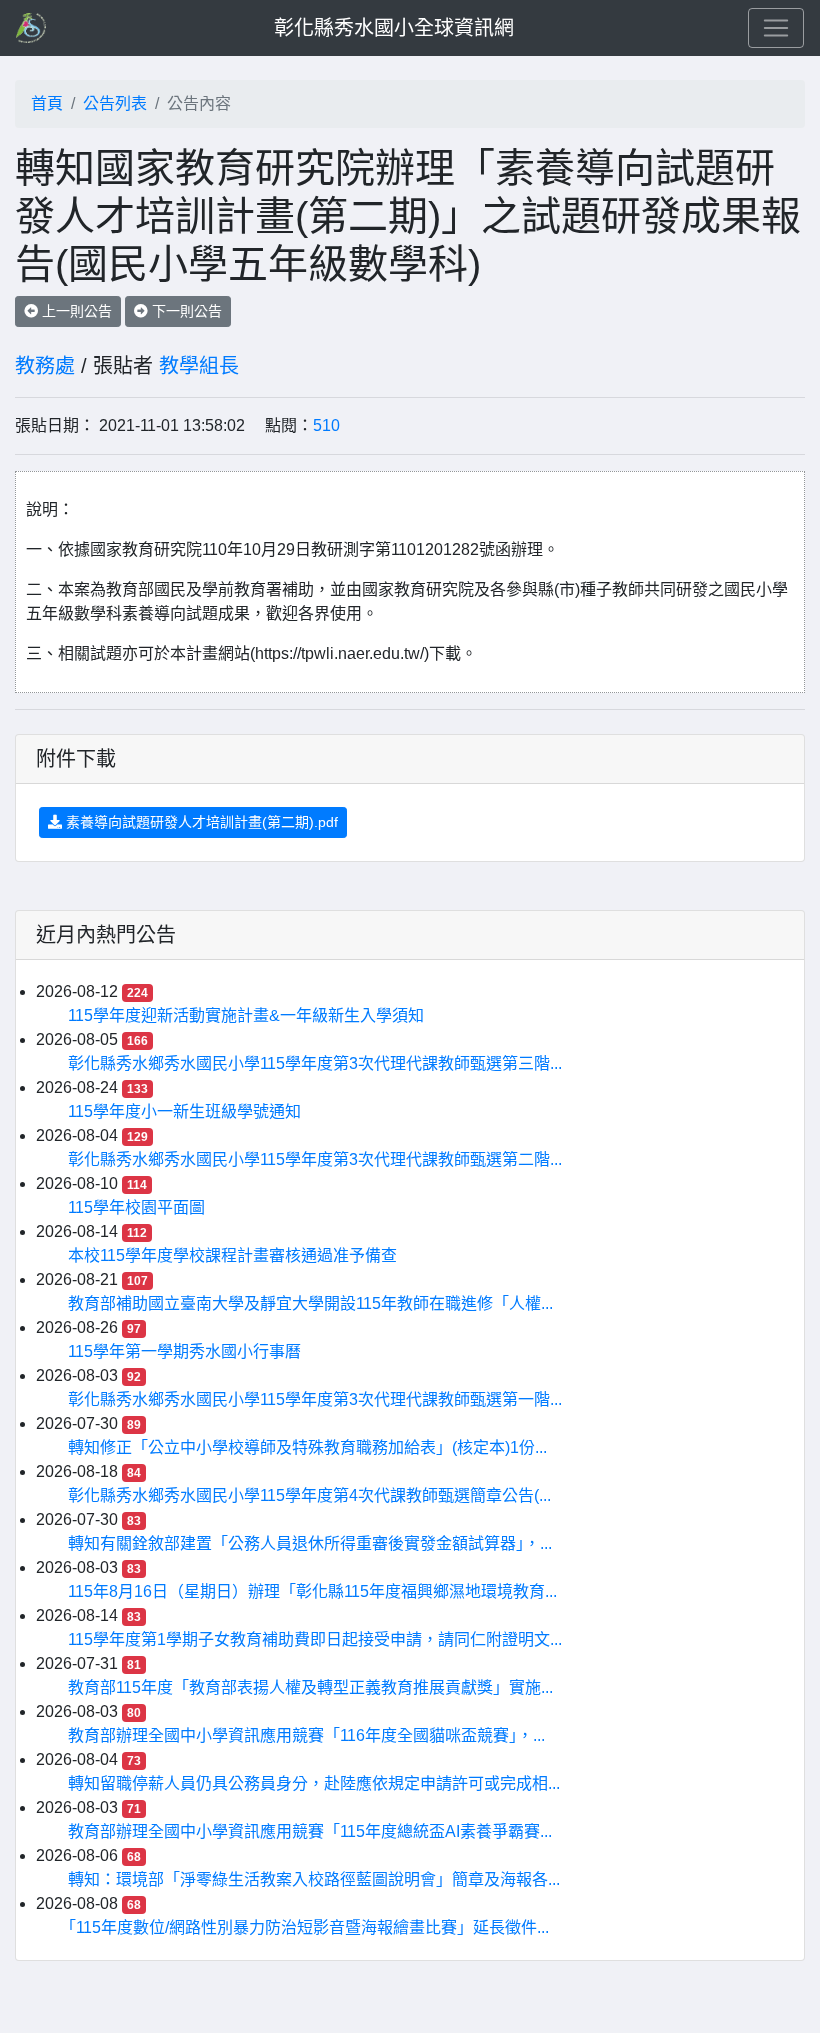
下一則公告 (185, 311)
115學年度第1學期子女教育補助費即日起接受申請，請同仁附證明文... (315, 1639)
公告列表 (115, 103)
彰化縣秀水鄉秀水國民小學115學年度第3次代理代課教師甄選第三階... (315, 1063)
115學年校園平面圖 (136, 1207)
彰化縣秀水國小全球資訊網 (394, 28)
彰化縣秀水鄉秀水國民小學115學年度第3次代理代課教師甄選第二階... (315, 1159)
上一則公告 (75, 311)
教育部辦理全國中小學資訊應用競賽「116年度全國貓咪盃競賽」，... (306, 1735)
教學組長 (199, 366)
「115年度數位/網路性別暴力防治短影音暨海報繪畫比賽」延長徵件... (308, 1927)
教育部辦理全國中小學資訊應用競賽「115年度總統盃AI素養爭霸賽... (310, 1831)
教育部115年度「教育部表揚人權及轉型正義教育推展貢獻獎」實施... (310, 1687)
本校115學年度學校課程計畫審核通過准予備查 (232, 1255)
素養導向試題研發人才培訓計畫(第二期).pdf (200, 822)
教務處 (45, 366)
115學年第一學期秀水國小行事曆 (184, 1351)
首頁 (47, 103)
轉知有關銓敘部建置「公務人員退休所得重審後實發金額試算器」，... (310, 1543)
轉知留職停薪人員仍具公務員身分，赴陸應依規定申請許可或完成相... (314, 1783)
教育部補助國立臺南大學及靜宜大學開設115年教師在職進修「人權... (310, 1303)
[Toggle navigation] (776, 28)
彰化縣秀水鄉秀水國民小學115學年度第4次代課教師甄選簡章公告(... (309, 1495)
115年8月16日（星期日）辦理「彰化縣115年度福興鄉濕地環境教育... (312, 1591)
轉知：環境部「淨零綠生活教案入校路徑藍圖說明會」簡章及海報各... (314, 1879)
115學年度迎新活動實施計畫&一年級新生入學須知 (246, 1015)
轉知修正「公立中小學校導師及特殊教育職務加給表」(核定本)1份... (307, 1447)
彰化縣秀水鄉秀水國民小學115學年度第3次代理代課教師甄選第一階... (315, 1399)
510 (326, 425)
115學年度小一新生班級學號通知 (184, 1111)
